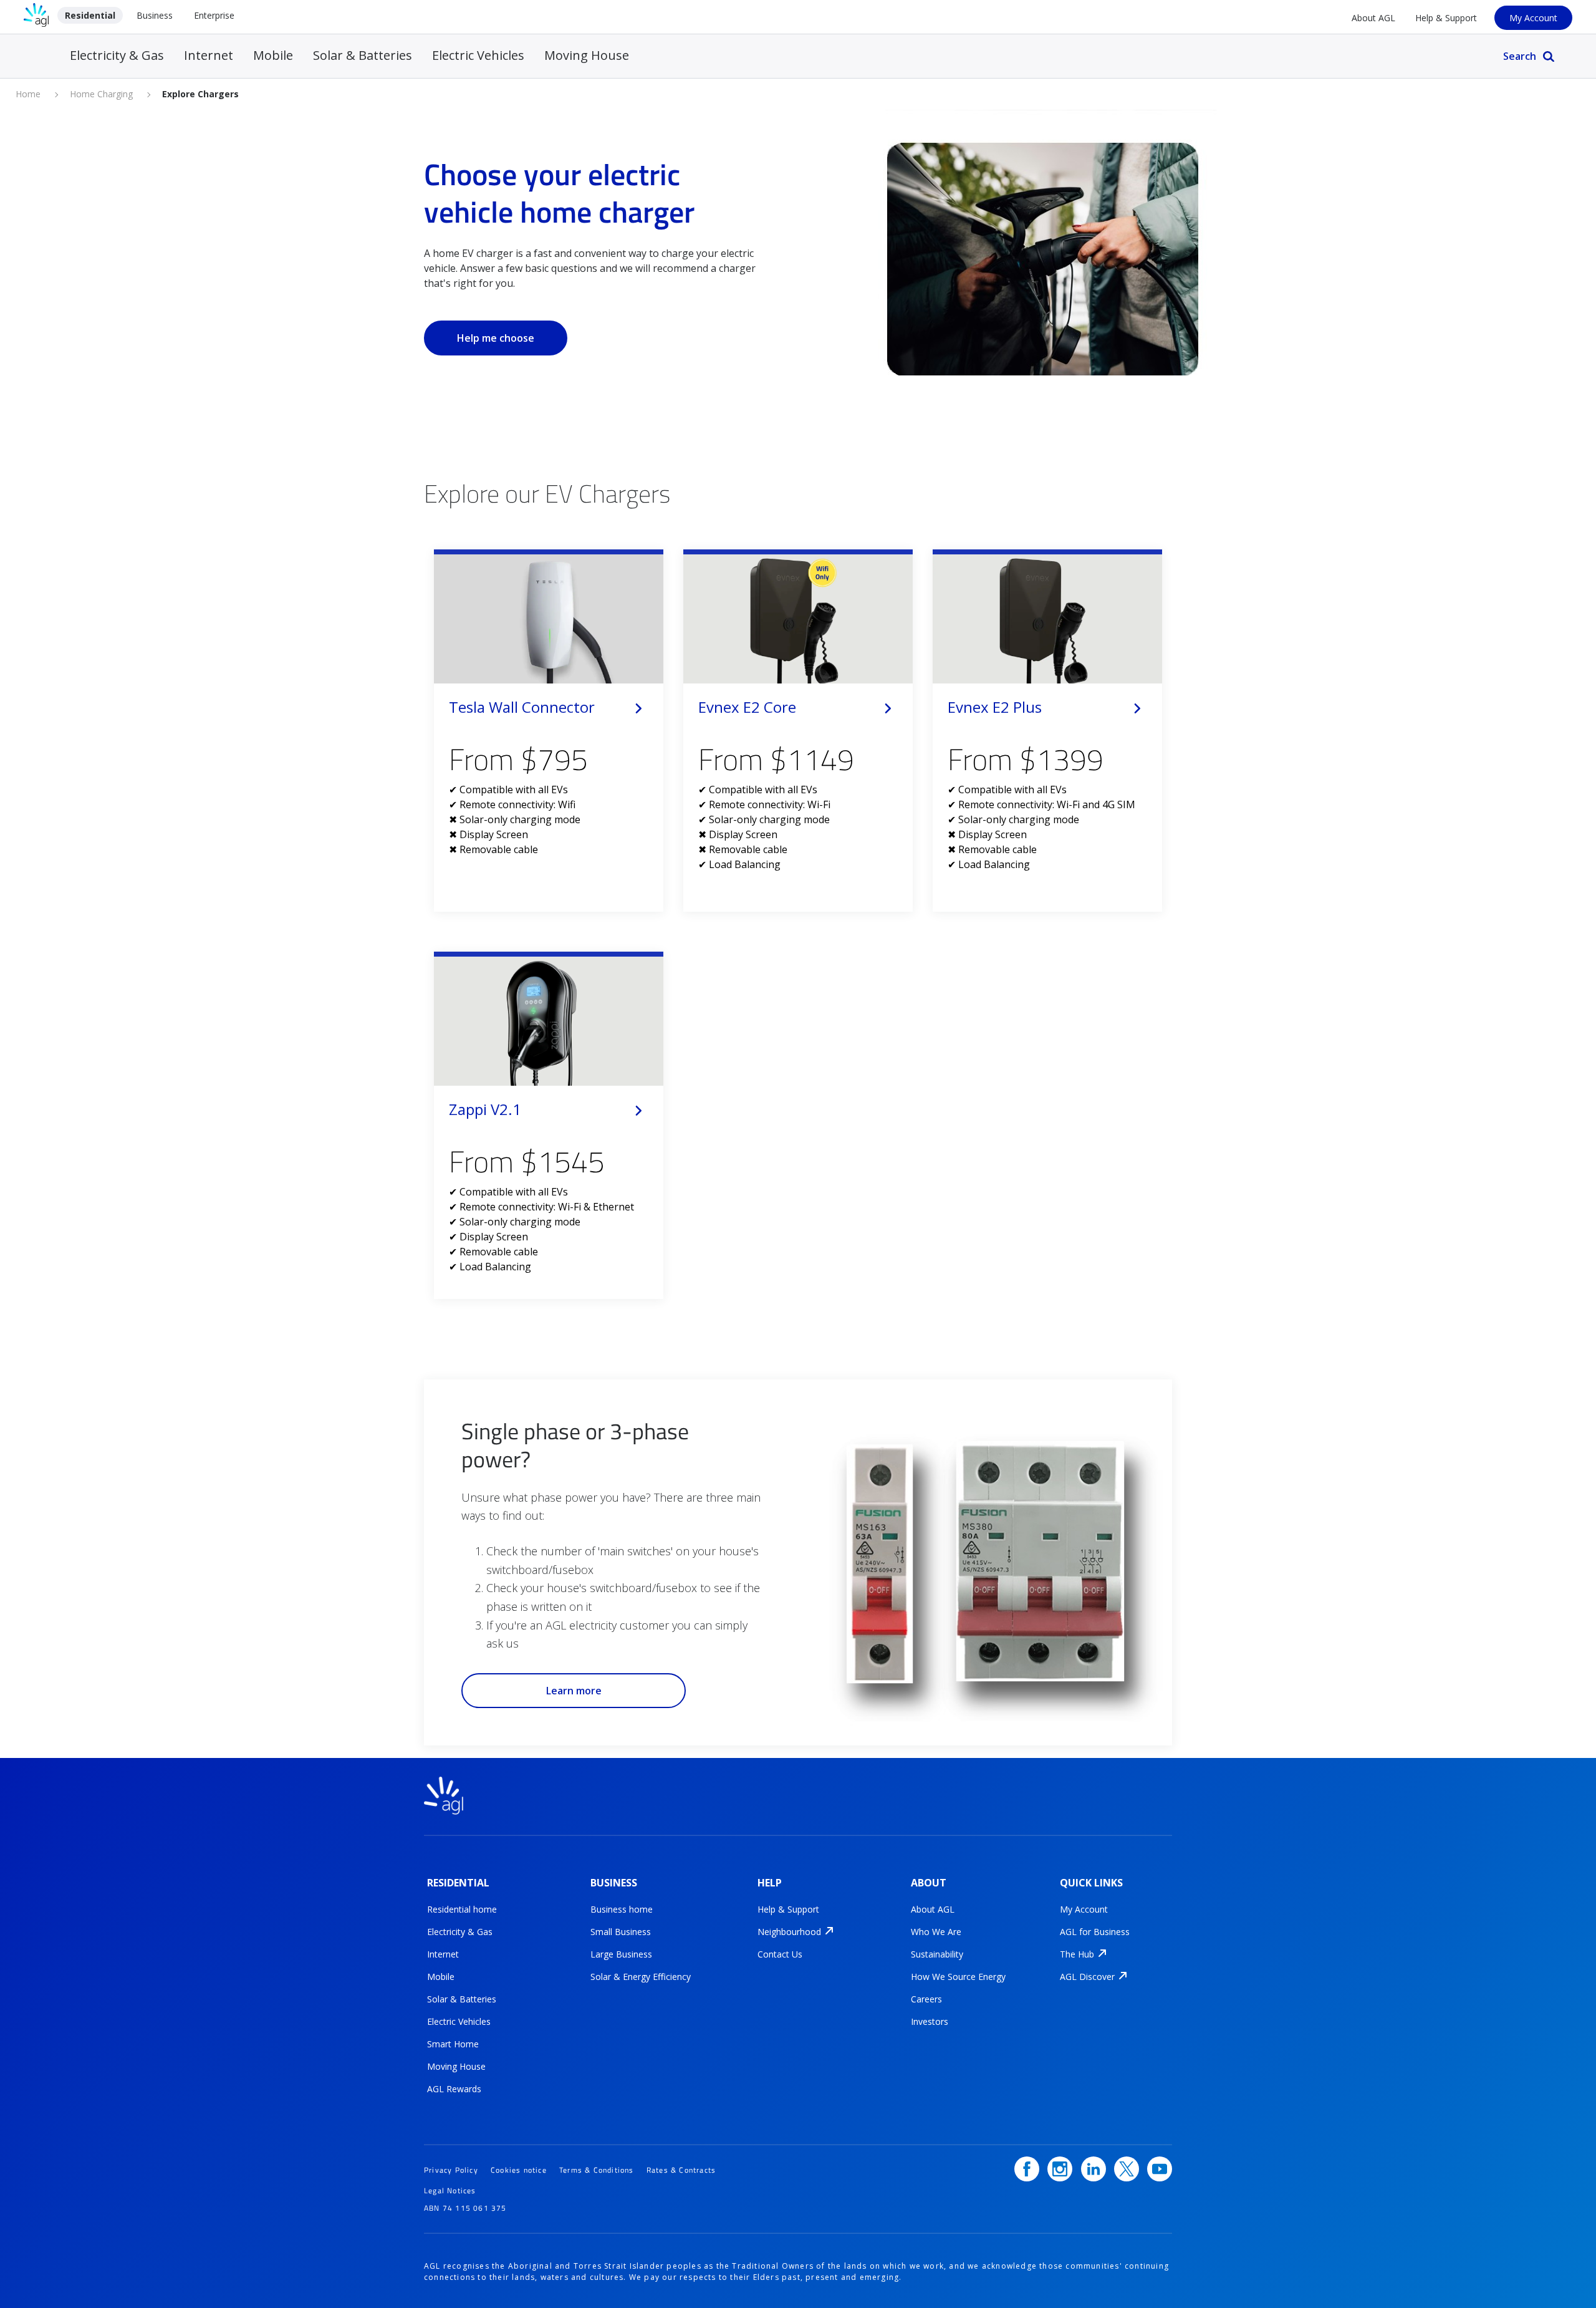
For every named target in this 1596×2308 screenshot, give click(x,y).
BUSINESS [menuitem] (614, 1883)
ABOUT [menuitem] (929, 1883)
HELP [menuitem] (770, 1883)
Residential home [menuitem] (462, 1910)
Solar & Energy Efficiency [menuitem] (641, 1977)
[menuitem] (789, 1932)
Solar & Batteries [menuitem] (363, 55)
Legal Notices (450, 2190)
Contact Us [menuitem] (780, 1954)
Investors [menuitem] (930, 2022)
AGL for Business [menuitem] (1095, 1932)
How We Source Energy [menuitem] (958, 1977)
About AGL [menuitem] (1373, 18)
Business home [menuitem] (622, 1910)
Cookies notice (519, 2170)
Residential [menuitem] (90, 15)
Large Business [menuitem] (621, 1954)
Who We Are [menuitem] (936, 1932)
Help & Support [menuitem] (1446, 18)
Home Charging (101, 94)
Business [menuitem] (155, 15)
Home (28, 94)
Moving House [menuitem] (587, 55)
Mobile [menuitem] (273, 55)
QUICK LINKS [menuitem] (1091, 1883)
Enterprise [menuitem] (214, 15)
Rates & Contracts (681, 2170)
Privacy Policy (451, 2170)
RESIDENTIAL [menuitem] (458, 1883)
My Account (1533, 18)
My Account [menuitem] (1084, 1910)
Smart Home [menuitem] (453, 2044)
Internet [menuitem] (209, 55)
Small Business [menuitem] (621, 1932)
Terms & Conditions (597, 2170)
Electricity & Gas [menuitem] (117, 55)
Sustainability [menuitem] (937, 1954)
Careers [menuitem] (926, 1999)
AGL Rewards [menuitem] (454, 2089)
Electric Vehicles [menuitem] (478, 55)
